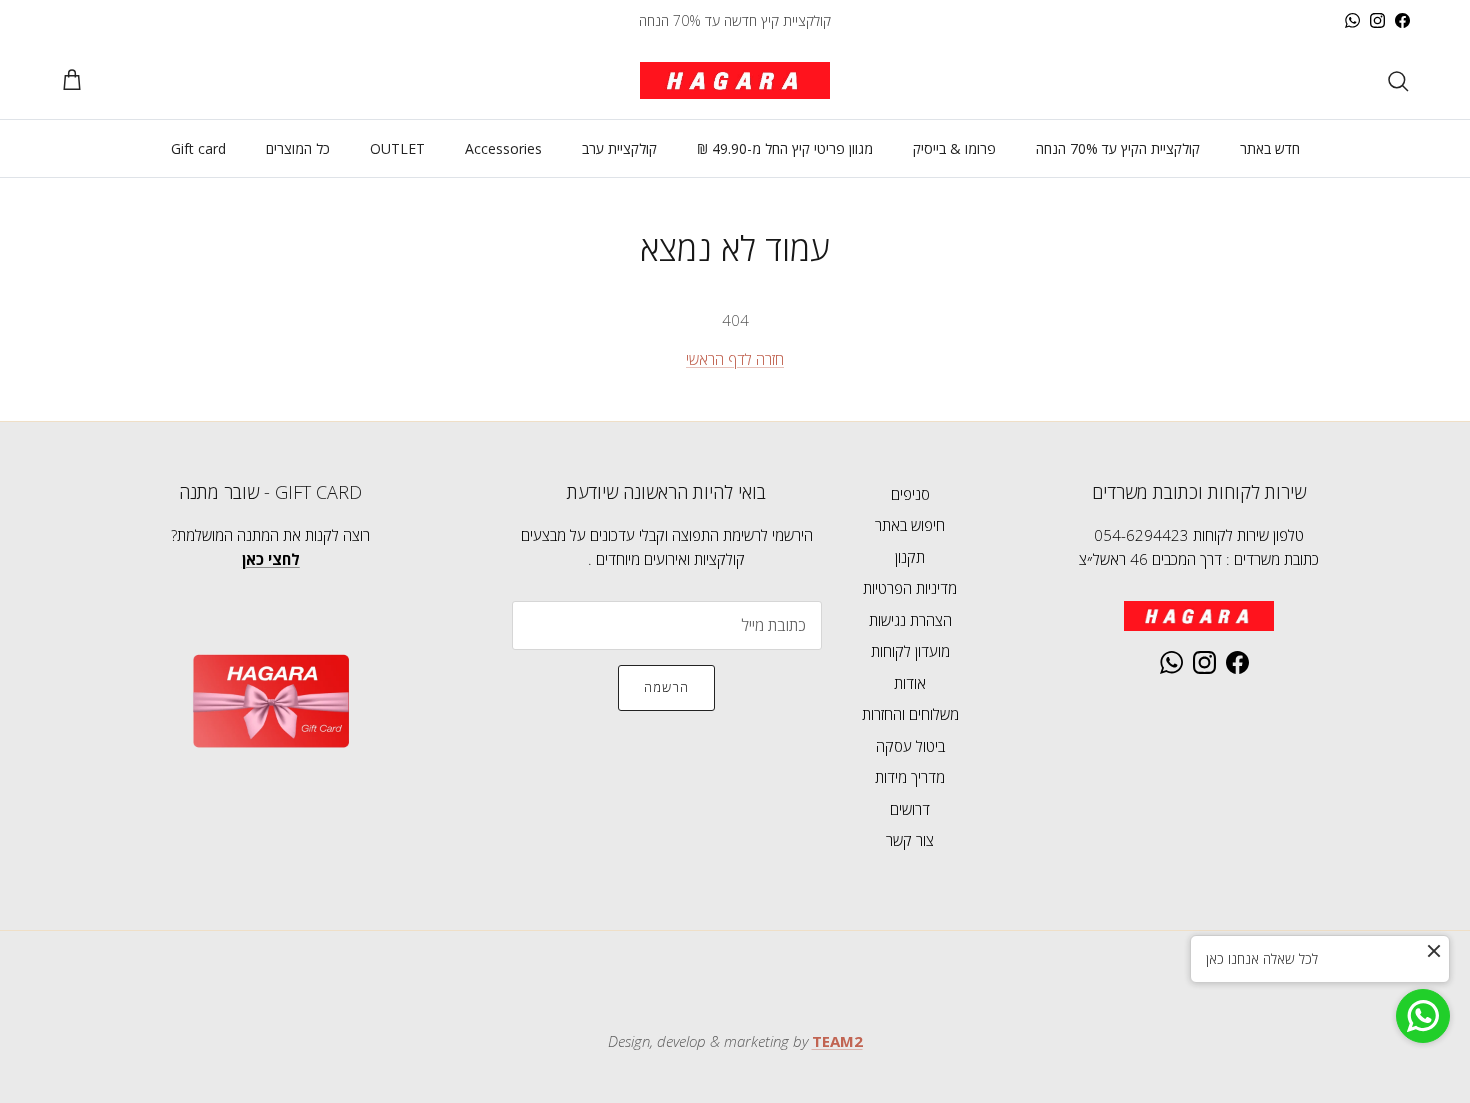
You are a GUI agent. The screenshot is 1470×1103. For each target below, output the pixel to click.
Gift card (198, 148)
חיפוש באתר (910, 525)
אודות (910, 683)
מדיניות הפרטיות (910, 588)
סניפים (910, 494)
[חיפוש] (1398, 81)
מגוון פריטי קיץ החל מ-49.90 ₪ (785, 148)
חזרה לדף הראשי (735, 359)
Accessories (503, 148)
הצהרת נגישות (910, 620)
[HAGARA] (735, 80)
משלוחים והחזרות (910, 714)
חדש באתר (1270, 148)
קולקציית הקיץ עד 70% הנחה (1118, 148)
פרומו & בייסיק (954, 148)
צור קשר (910, 840)
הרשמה (666, 687)
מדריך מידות (910, 777)
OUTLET (397, 148)
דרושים (910, 809)
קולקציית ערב (619, 148)
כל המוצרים (298, 148)
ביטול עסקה (910, 746)
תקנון (910, 557)
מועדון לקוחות (910, 651)
